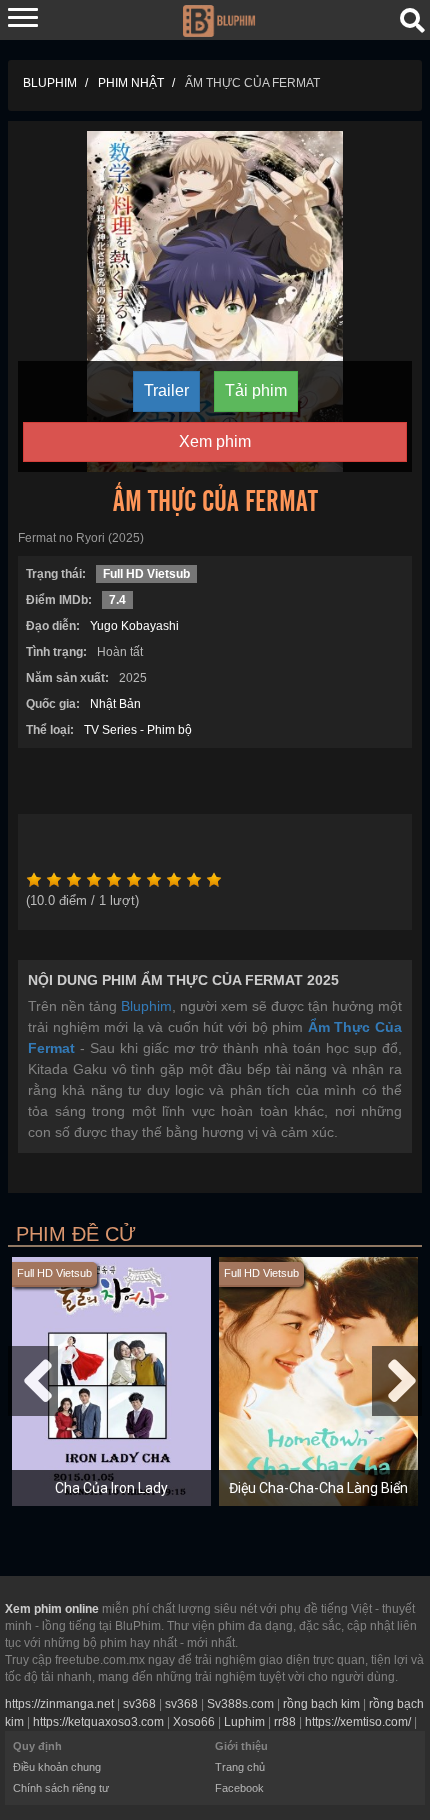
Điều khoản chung (57, 1767)
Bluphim (146, 1006)
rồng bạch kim (321, 1704)
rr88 (285, 1722)
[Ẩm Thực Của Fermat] (215, 300)
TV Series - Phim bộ (138, 730)
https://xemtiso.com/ (358, 1722)
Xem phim (215, 441)
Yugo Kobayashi (134, 626)
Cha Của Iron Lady (111, 1488)
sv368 (139, 1704)
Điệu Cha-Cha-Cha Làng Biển (318, 1488)
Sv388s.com (240, 1704)
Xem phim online (52, 1609)
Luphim (244, 1722)
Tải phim (256, 390)
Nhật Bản (115, 704)
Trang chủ (240, 1767)
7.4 (117, 600)
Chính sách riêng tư (61, 1788)
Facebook (239, 1788)
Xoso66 (194, 1722)
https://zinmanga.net (59, 1704)
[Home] (218, 19)
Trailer (166, 390)
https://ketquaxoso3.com (98, 1722)
